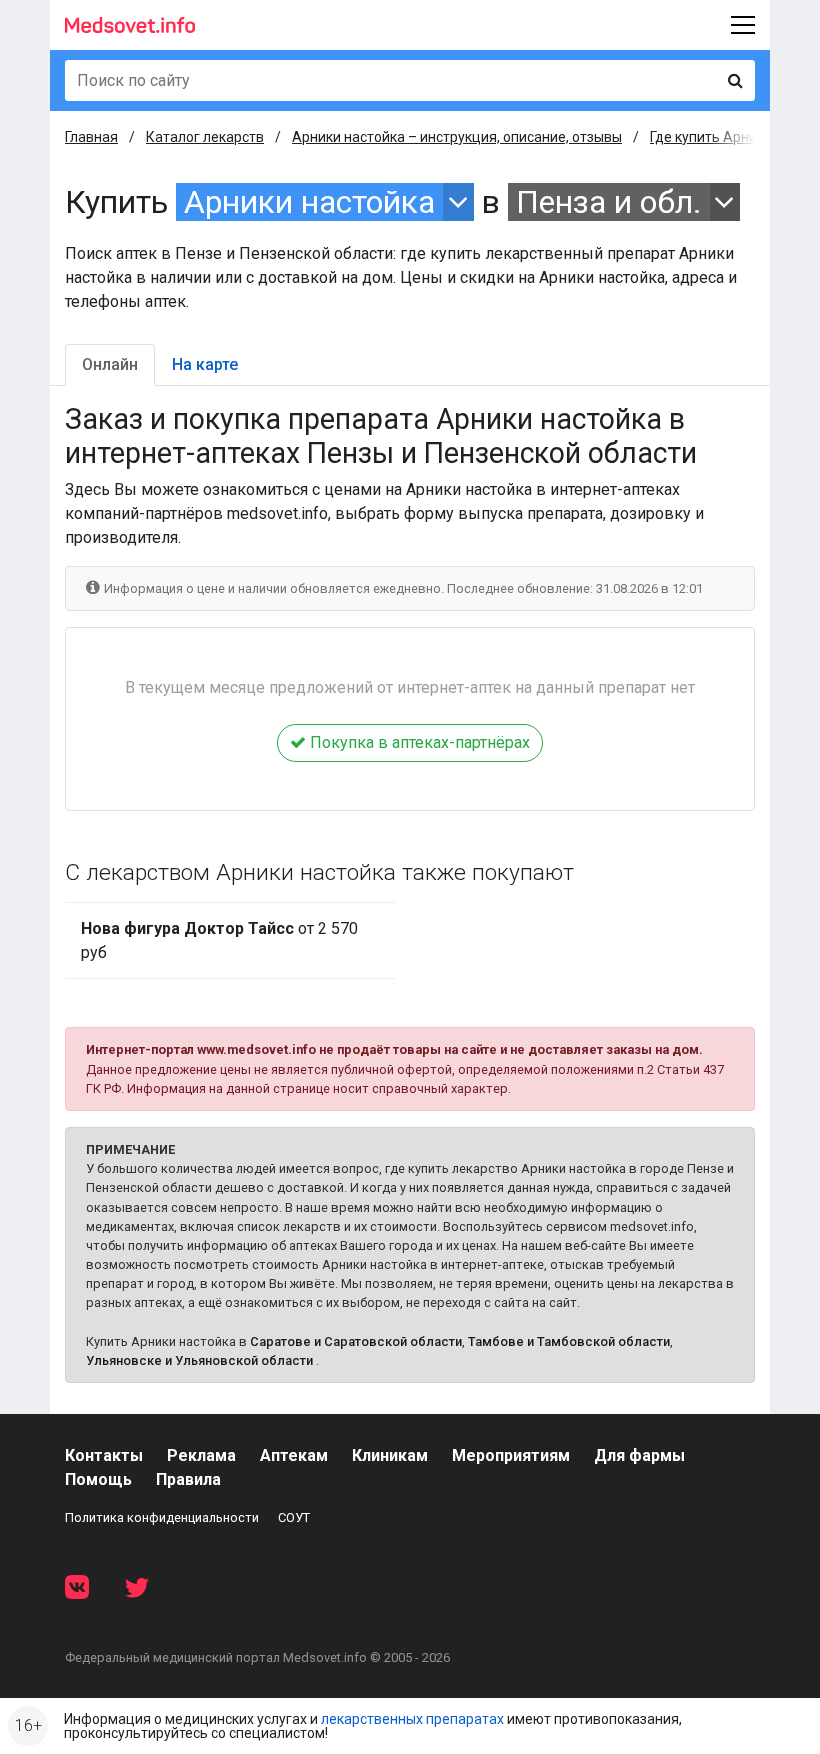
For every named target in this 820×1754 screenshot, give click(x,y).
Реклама (201, 1455)
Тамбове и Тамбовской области (569, 1341)
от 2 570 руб (219, 940)
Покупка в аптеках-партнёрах (418, 742)
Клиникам (390, 1455)
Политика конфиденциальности (162, 1517)
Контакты (104, 1455)
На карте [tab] (205, 364)
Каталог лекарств (205, 137)
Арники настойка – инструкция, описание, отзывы (457, 137)
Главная (91, 137)
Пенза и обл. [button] (609, 202)
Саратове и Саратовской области (356, 1341)
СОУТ (294, 1517)
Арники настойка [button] (309, 202)
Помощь (98, 1479)
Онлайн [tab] (110, 364)
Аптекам (294, 1455)
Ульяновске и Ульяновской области (199, 1360)
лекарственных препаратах (412, 1719)
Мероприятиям (511, 1455)
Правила (188, 1479)
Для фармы (639, 1455)
